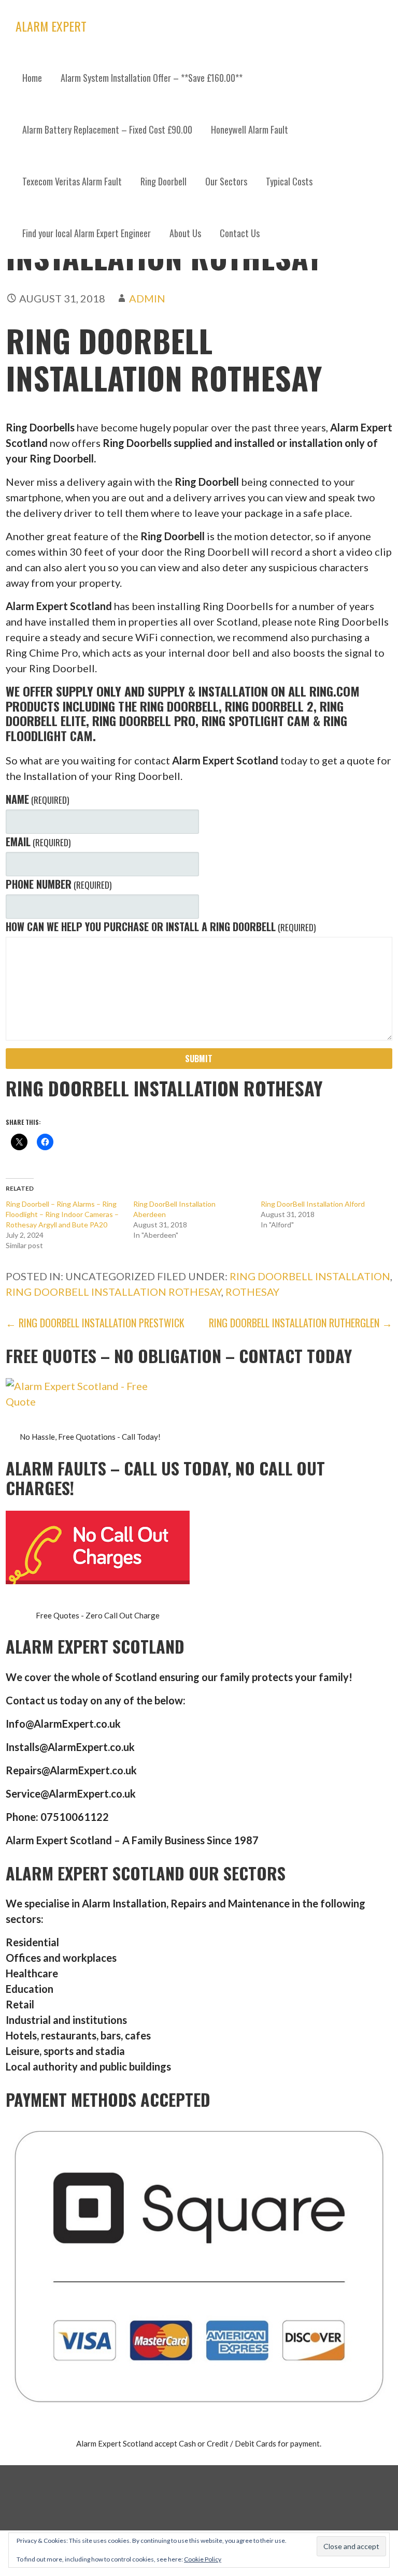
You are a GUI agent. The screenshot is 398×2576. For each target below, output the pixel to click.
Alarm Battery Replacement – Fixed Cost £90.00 (107, 129)
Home (32, 78)
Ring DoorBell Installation (310, 1276)
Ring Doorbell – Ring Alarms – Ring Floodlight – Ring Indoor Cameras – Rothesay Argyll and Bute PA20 (62, 1214)
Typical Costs (289, 181)
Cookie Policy (203, 2559)
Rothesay (252, 1292)
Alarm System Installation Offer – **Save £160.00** (152, 78)
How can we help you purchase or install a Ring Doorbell (161, 927)
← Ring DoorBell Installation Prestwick (95, 1323)
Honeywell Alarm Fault (250, 129)
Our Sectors (226, 181)
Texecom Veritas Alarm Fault (72, 181)
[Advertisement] (199, 337)
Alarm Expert (51, 26)
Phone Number (59, 884)
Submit (199, 1059)
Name (37, 799)
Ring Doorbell (164, 181)
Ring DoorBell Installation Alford (313, 1204)
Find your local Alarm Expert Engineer (87, 233)
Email (38, 842)
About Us (185, 233)
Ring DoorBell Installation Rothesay (113, 1292)
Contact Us (240, 233)
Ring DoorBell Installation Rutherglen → (301, 1323)
